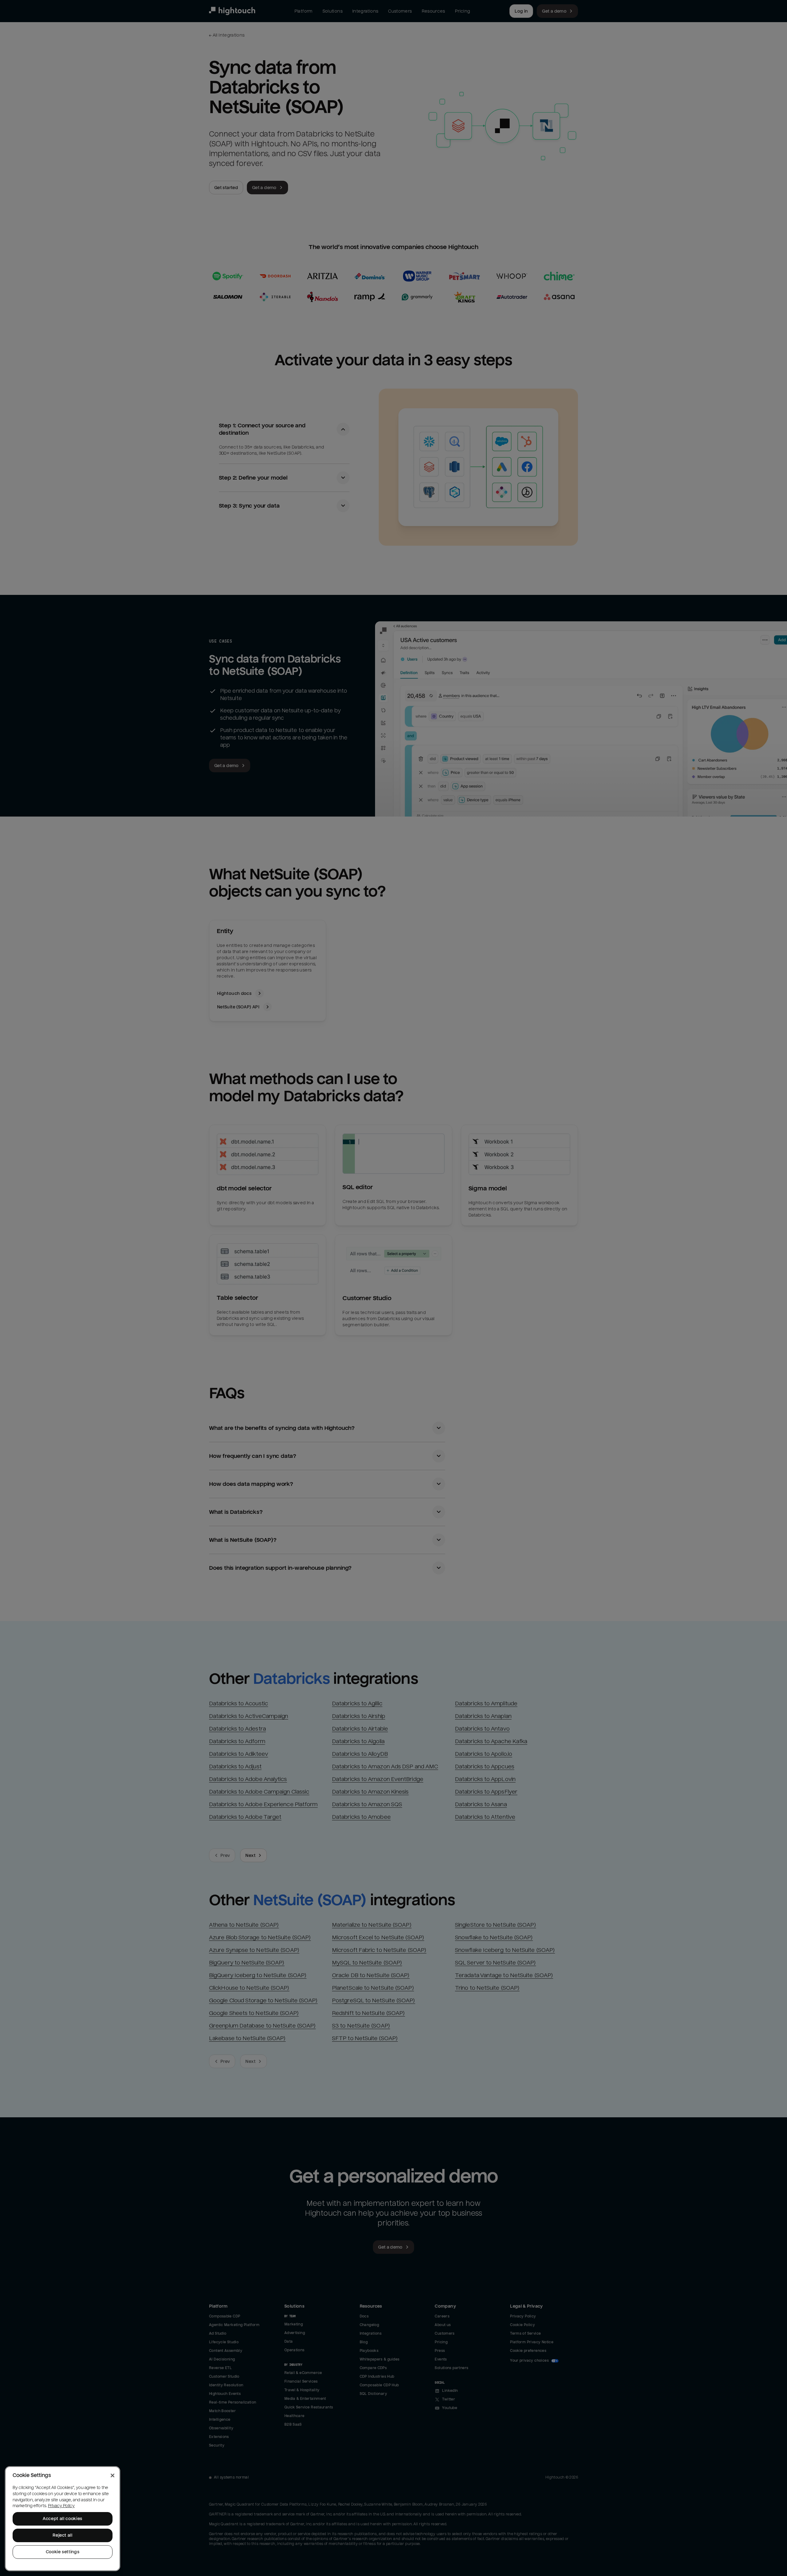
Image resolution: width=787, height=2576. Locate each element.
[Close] (113, 2475)
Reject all (63, 2535)
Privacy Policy (61, 2506)
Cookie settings (63, 2552)
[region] (63, 2519)
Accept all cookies (63, 2519)
